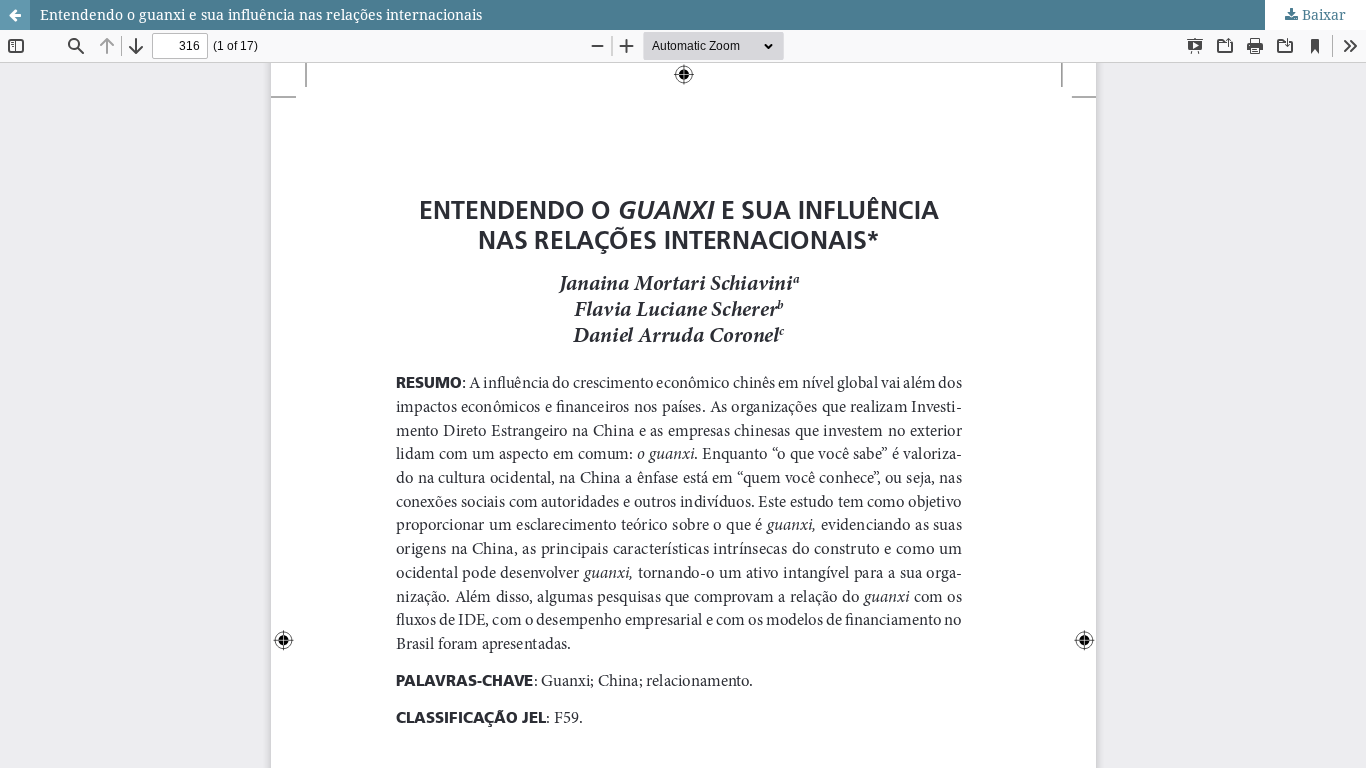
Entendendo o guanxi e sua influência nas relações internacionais (261, 14)
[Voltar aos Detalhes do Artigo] (15, 15)
